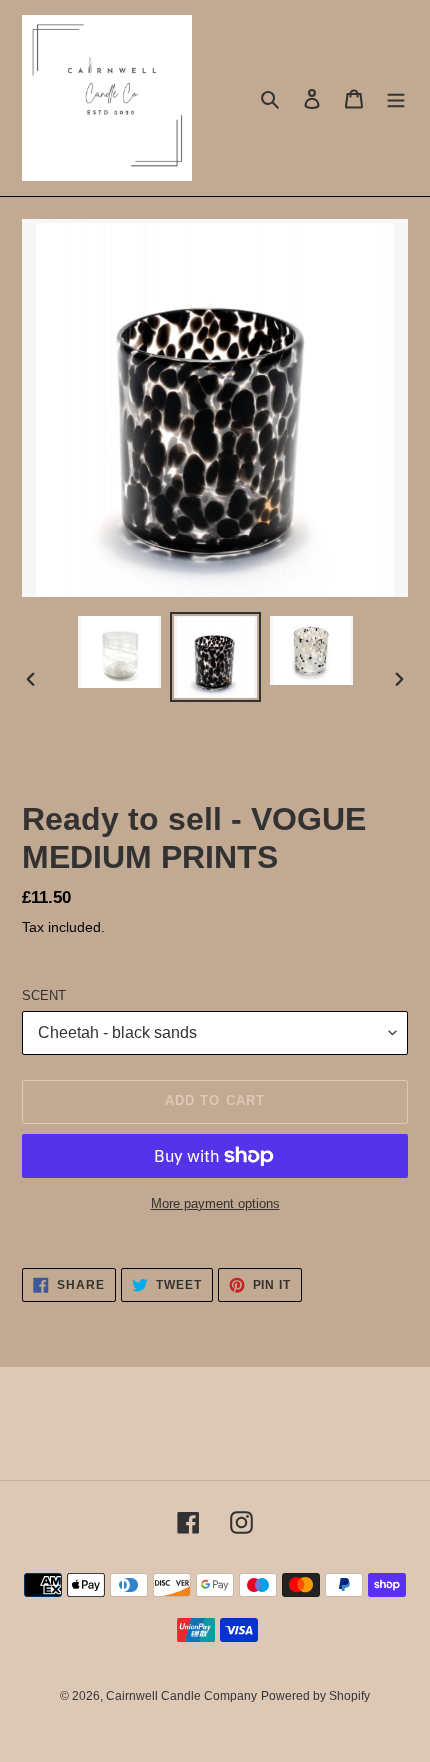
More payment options (215, 1203)
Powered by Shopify (315, 1696)
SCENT (44, 995)
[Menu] (396, 98)
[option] (120, 652)
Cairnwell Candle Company (181, 1696)
